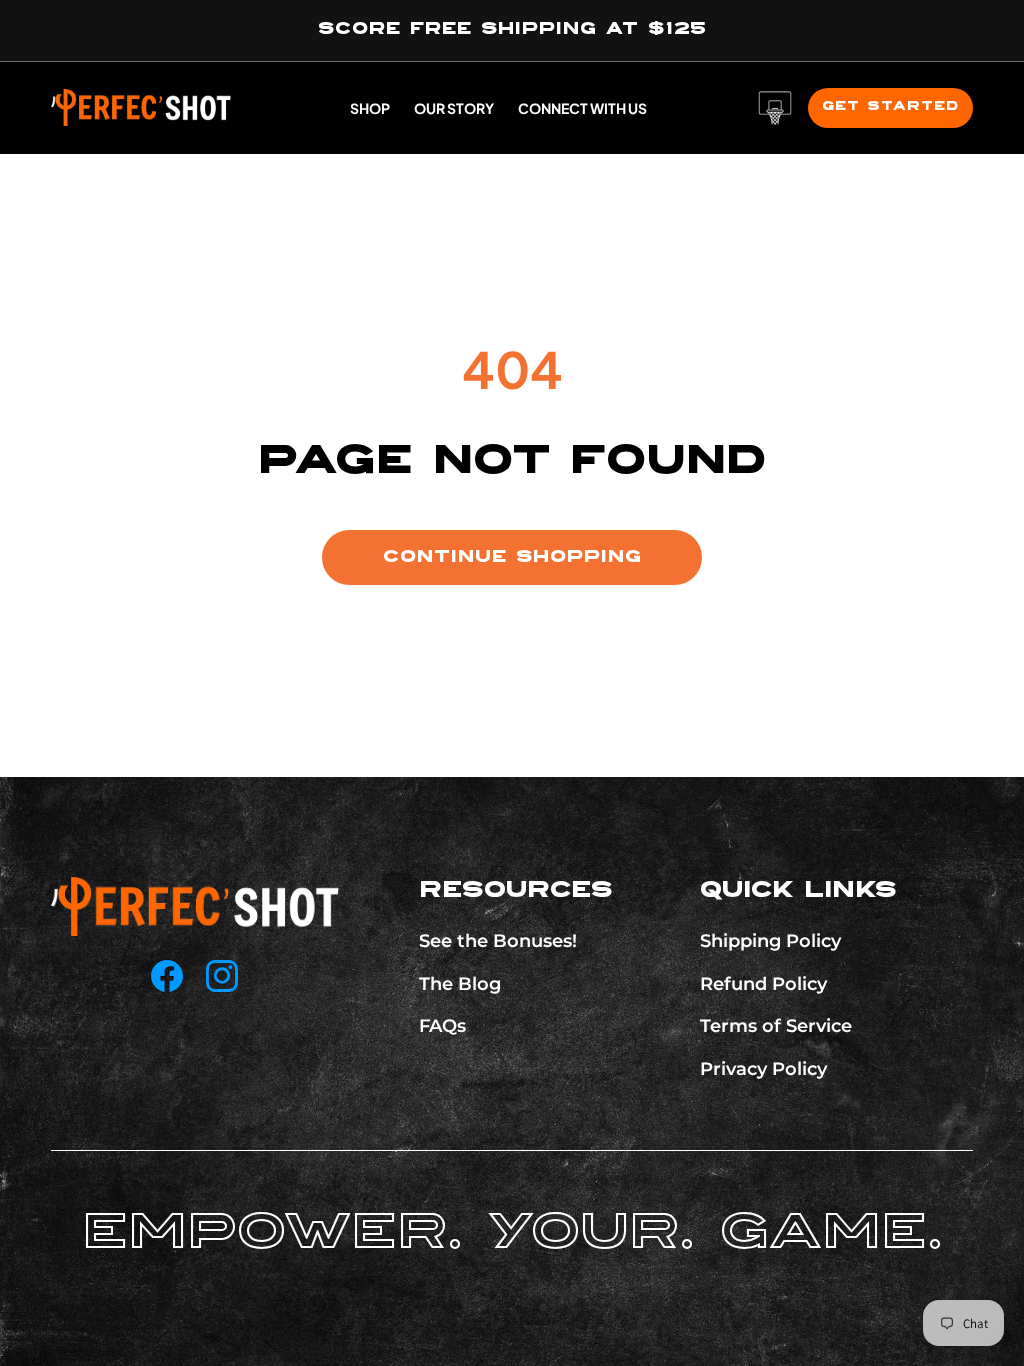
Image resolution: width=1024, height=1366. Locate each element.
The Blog (460, 984)
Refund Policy (763, 984)
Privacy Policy (763, 1069)
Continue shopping (512, 557)
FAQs (442, 1026)
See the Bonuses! (498, 941)
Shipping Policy (770, 941)
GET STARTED (890, 106)
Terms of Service (776, 1026)
